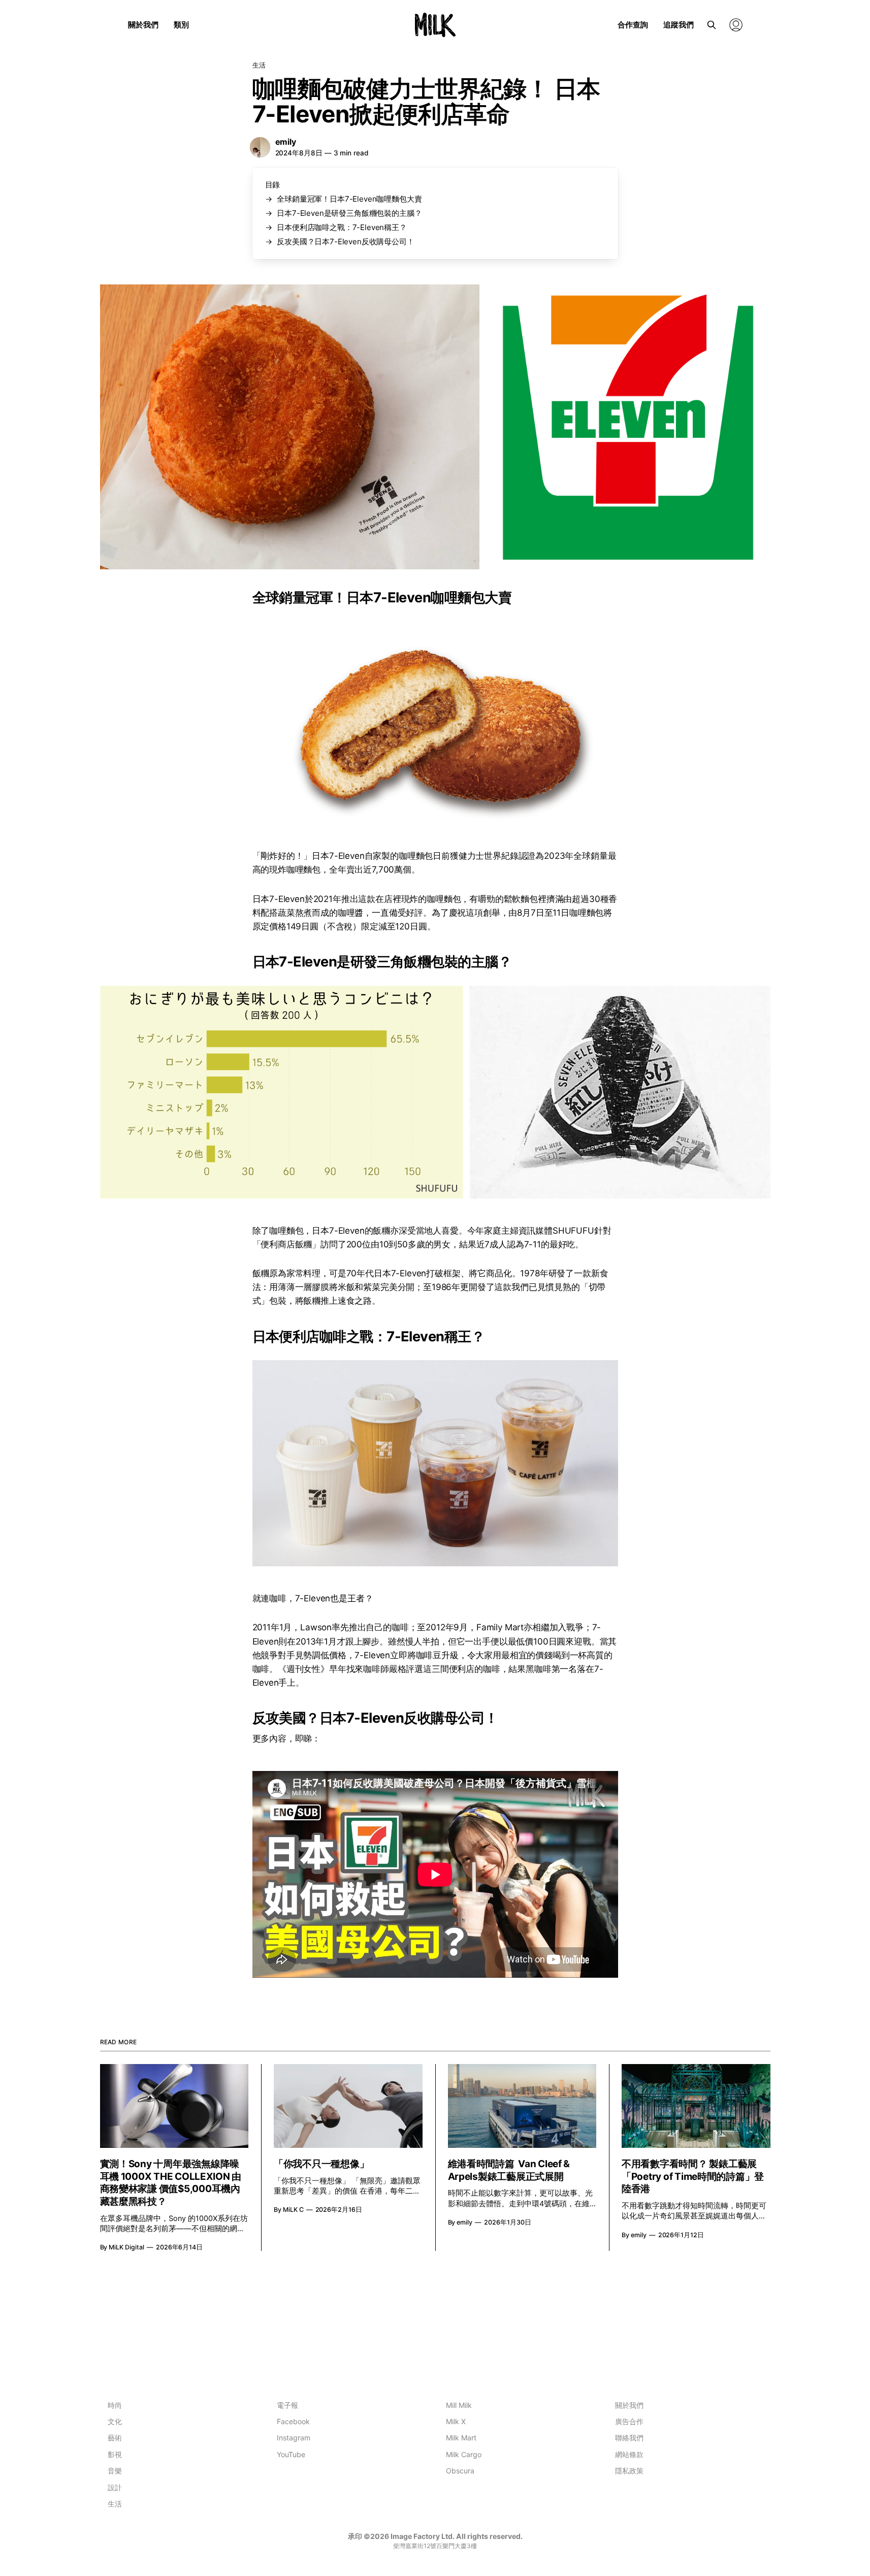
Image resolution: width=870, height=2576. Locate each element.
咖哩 (435, 899)
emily (286, 142)
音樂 (115, 2471)
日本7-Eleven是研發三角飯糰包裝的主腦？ (349, 213)
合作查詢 (633, 25)
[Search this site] (712, 25)
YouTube (291, 2454)
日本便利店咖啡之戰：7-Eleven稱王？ (342, 227)
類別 (181, 25)
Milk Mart (461, 2438)
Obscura (460, 2471)
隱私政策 (629, 2471)
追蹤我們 (679, 25)
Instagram (294, 2438)
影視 (115, 2454)
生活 (259, 65)
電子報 (287, 2405)
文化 (115, 2421)
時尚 (115, 2405)
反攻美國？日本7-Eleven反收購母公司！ (345, 241)
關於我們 (143, 25)
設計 (115, 2487)
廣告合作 (629, 2421)
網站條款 (629, 2454)
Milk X (456, 2421)
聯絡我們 (629, 2438)
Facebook (293, 2421)
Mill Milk (459, 2405)
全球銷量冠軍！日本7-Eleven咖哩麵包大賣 (349, 199)
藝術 (115, 2438)
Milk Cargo (464, 2454)
